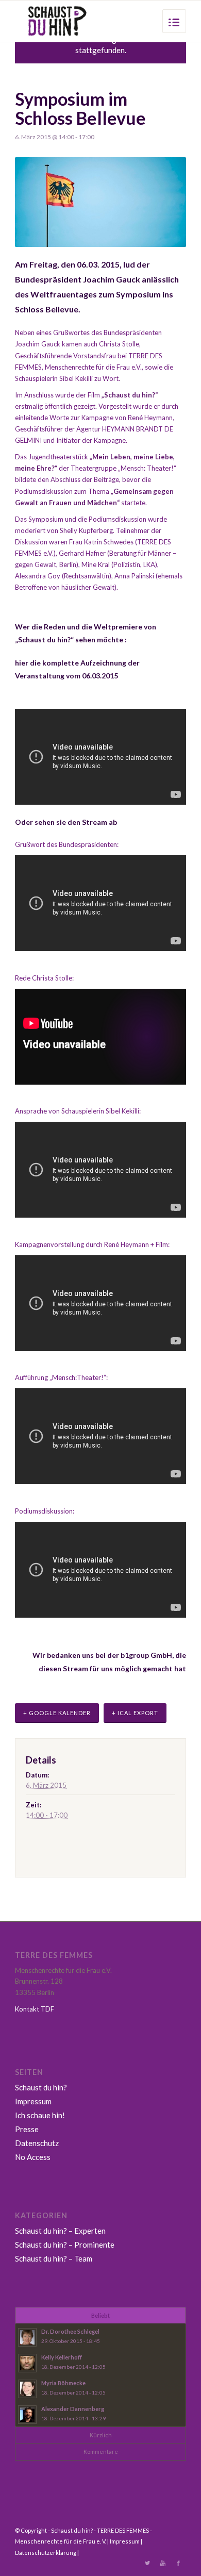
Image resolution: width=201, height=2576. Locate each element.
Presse (27, 2129)
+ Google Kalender (57, 1713)
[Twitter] (147, 2563)
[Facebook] (178, 2563)
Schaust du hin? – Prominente (65, 2245)
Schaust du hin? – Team (54, 2258)
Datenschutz (37, 2143)
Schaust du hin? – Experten (60, 2231)
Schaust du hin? (41, 2087)
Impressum (33, 2101)
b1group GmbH (146, 1655)
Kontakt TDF (35, 2009)
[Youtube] (163, 2563)
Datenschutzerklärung (46, 2553)
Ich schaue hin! (40, 2115)
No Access (33, 2157)
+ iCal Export (135, 1713)
